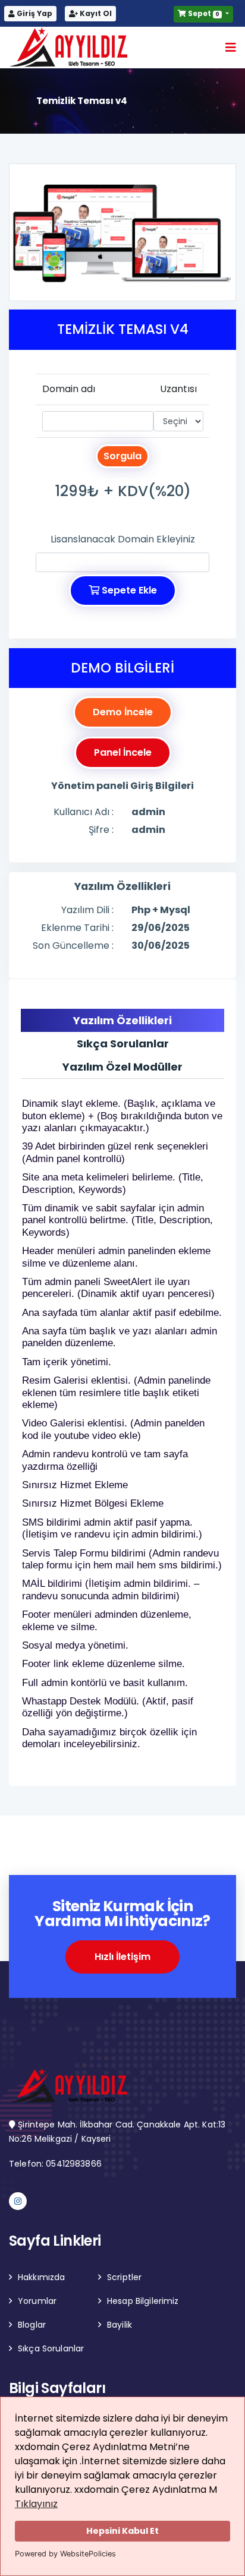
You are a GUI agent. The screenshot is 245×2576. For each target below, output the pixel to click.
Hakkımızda (41, 2277)
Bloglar (32, 2325)
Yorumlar (37, 2301)
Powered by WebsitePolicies (65, 2554)
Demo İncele (123, 712)
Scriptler (124, 2277)
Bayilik (120, 2325)
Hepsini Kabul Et (122, 2531)
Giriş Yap (34, 13)
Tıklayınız (36, 2504)
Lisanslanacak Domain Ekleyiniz (123, 539)
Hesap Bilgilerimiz (143, 2301)
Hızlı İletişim (122, 1957)
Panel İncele (123, 752)
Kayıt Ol (95, 13)
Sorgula (122, 456)
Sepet (203, 13)
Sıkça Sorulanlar (51, 2348)
